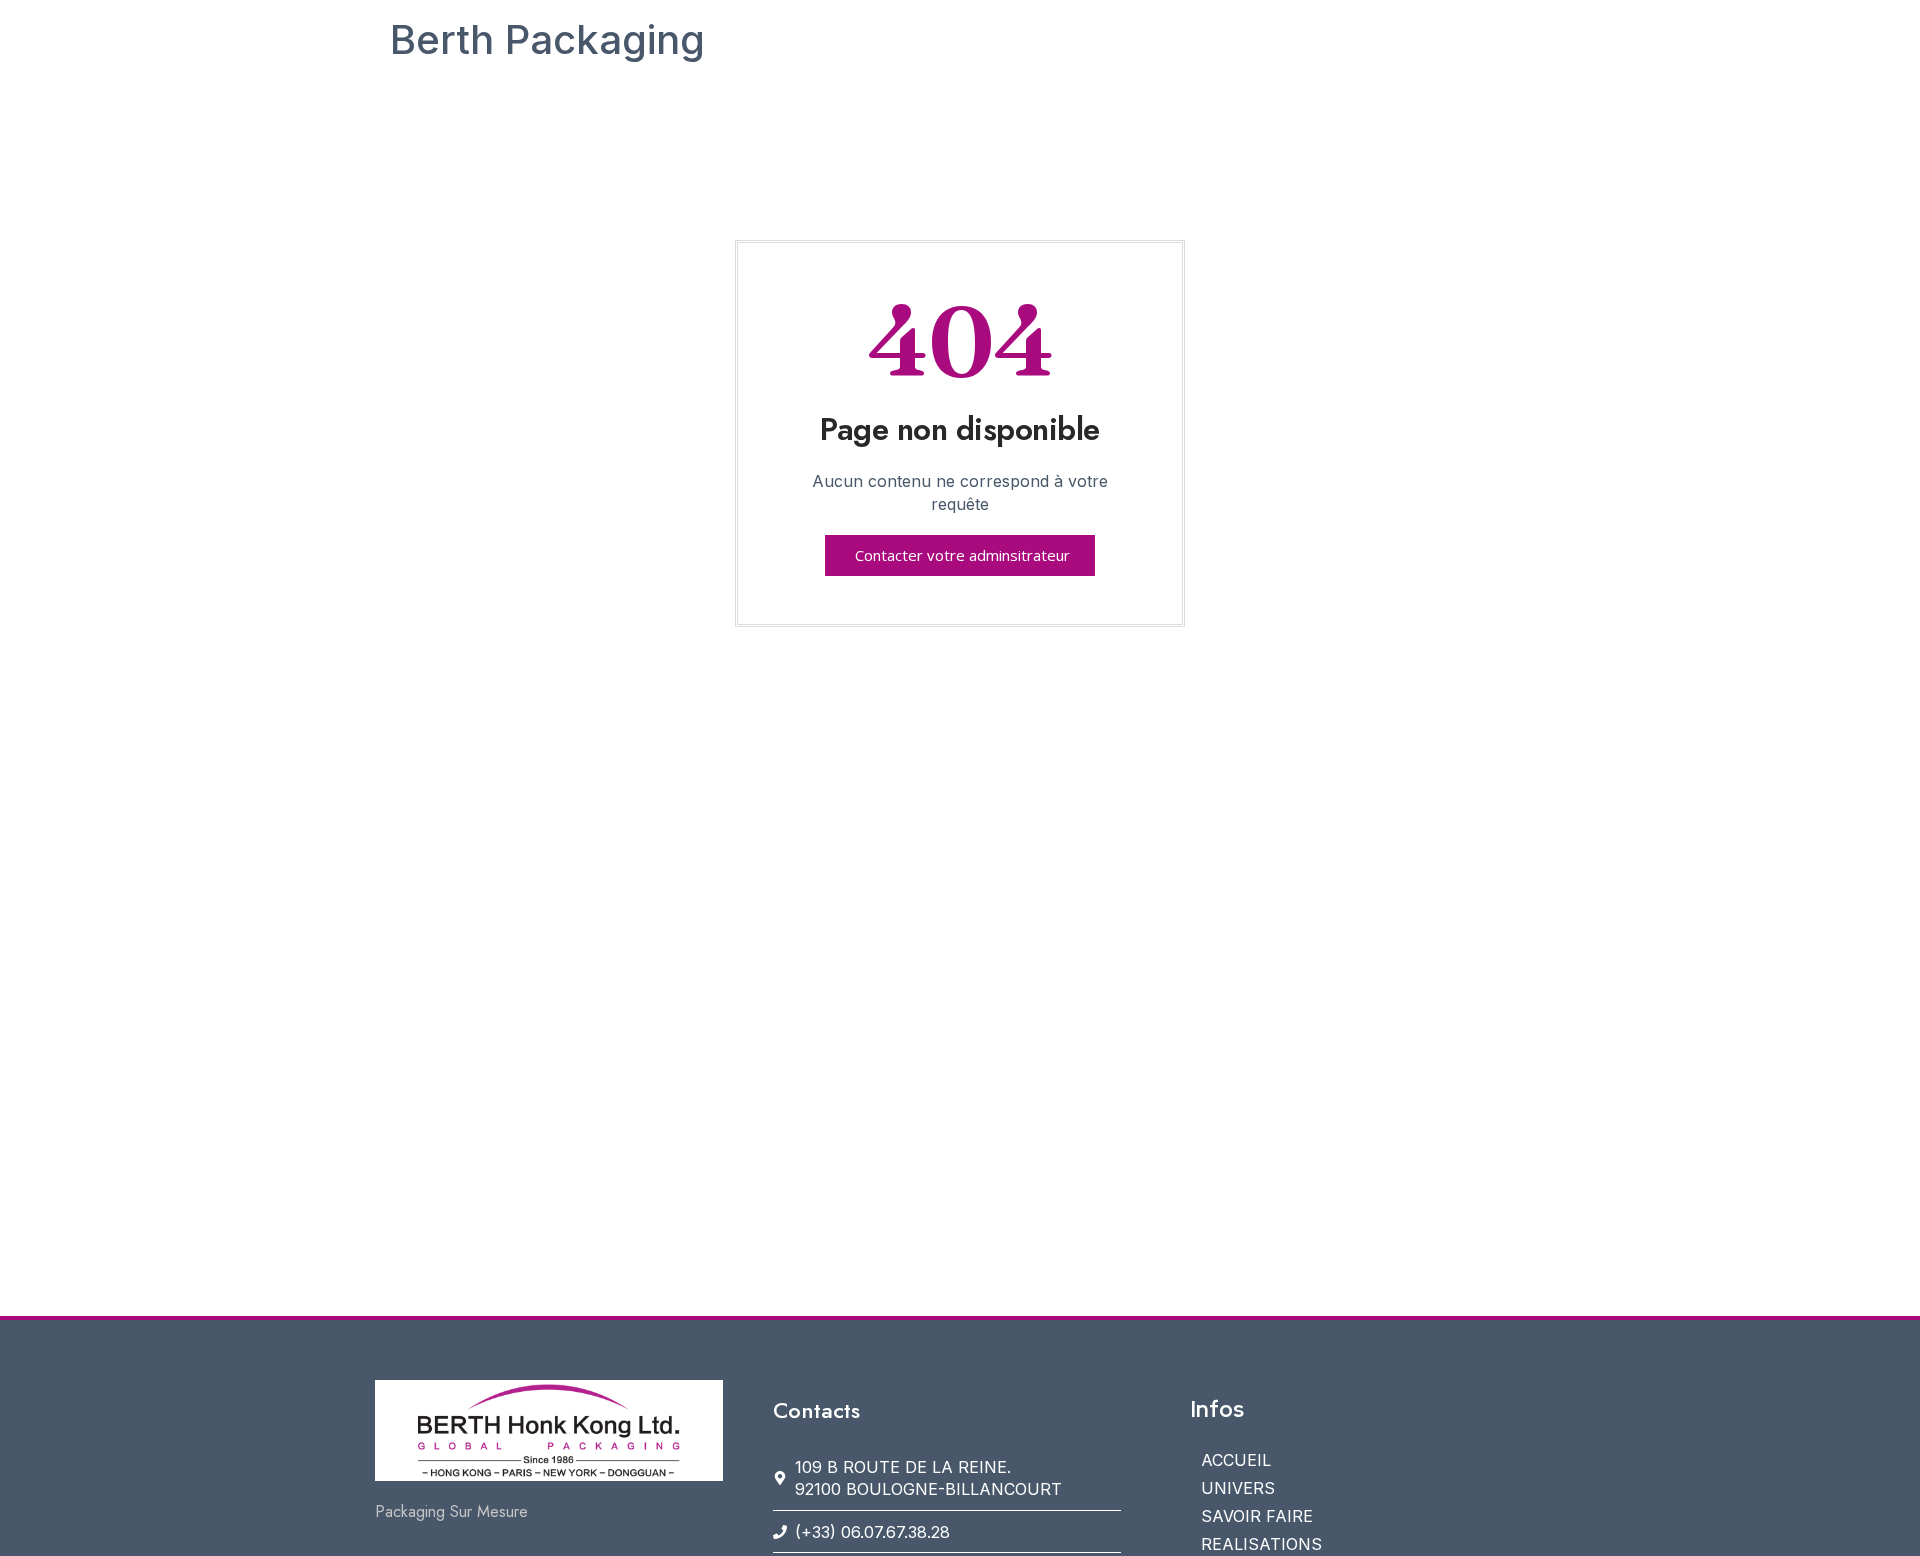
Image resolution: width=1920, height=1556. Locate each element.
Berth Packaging (547, 39)
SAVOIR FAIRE (1257, 1516)
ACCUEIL (1236, 1460)
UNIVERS (1238, 1488)
